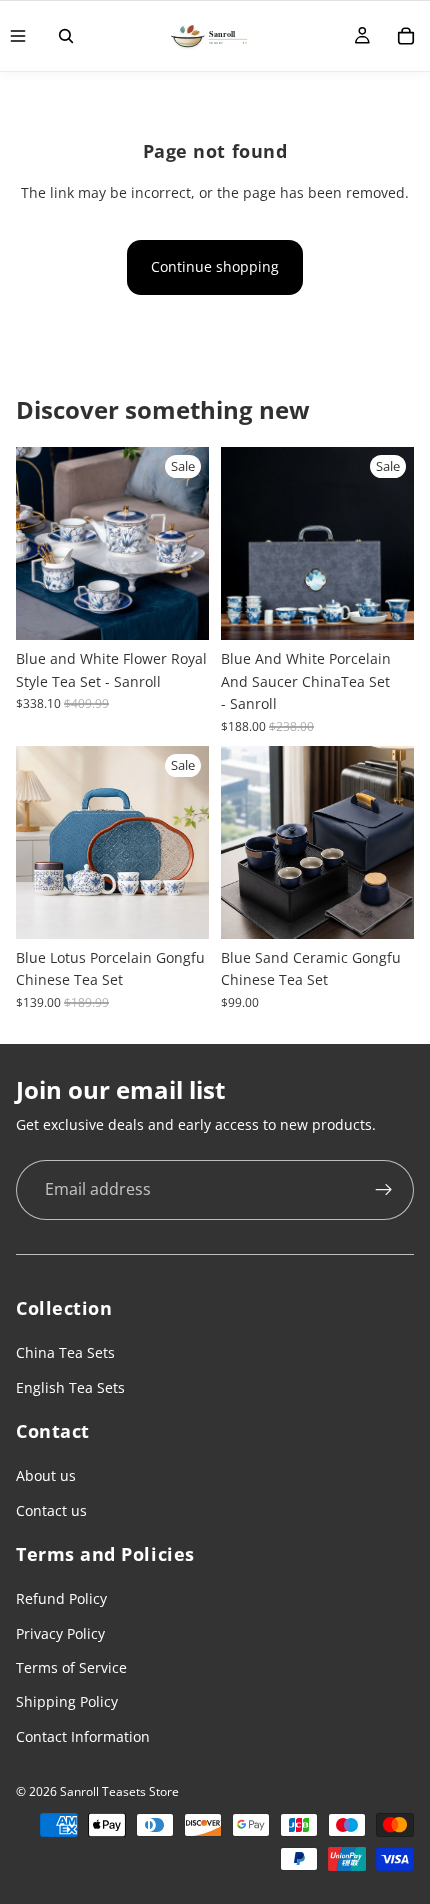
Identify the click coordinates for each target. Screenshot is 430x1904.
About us (46, 1475)
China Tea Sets (65, 1352)
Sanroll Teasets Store (119, 1791)
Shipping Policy (67, 1701)
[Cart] (406, 36)
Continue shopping (215, 266)
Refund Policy (61, 1598)
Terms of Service (71, 1667)
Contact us (51, 1510)
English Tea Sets (70, 1387)
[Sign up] (384, 1190)
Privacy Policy (60, 1633)
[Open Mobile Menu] (18, 36)
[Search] (66, 36)
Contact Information (83, 1736)
